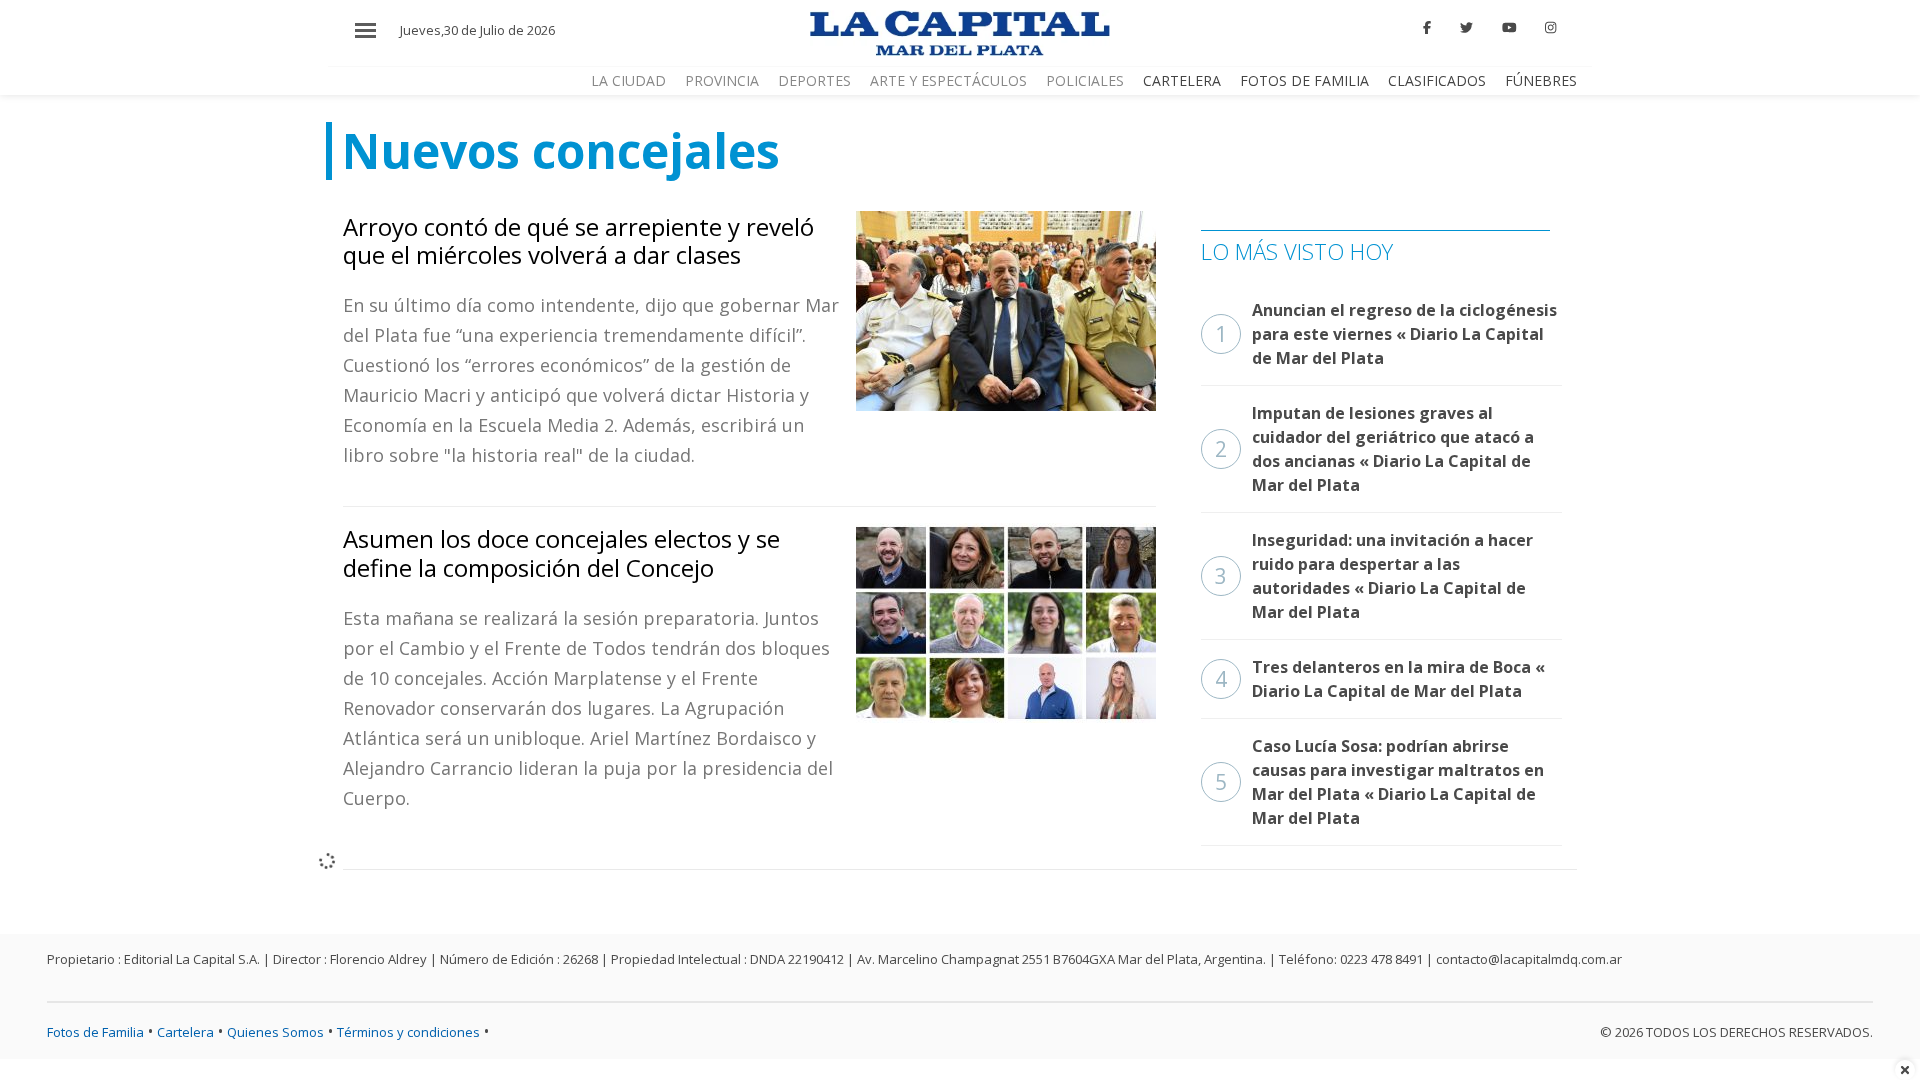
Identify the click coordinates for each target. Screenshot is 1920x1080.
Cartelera (1182, 80)
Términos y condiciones (408, 1032)
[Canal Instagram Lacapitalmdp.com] (1550, 28)
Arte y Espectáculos (948, 80)
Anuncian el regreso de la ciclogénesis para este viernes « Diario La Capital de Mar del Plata (1386, 334)
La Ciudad (628, 80)
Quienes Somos (275, 1032)
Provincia (722, 80)
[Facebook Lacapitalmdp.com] (1428, 28)
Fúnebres (1541, 80)
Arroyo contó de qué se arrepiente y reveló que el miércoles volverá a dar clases (578, 241)
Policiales (1085, 80)
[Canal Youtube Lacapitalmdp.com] (1509, 28)
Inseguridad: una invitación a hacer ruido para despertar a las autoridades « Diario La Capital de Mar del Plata (1374, 576)
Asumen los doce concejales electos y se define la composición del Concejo (561, 553)
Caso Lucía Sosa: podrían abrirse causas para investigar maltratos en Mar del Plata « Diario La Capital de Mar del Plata (1379, 782)
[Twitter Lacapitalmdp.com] (1466, 28)
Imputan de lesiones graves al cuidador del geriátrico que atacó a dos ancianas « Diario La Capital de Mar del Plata (1374, 449)
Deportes (814, 80)
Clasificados (1437, 80)
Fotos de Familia (1304, 80)
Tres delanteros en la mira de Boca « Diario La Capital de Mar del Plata (1380, 679)
